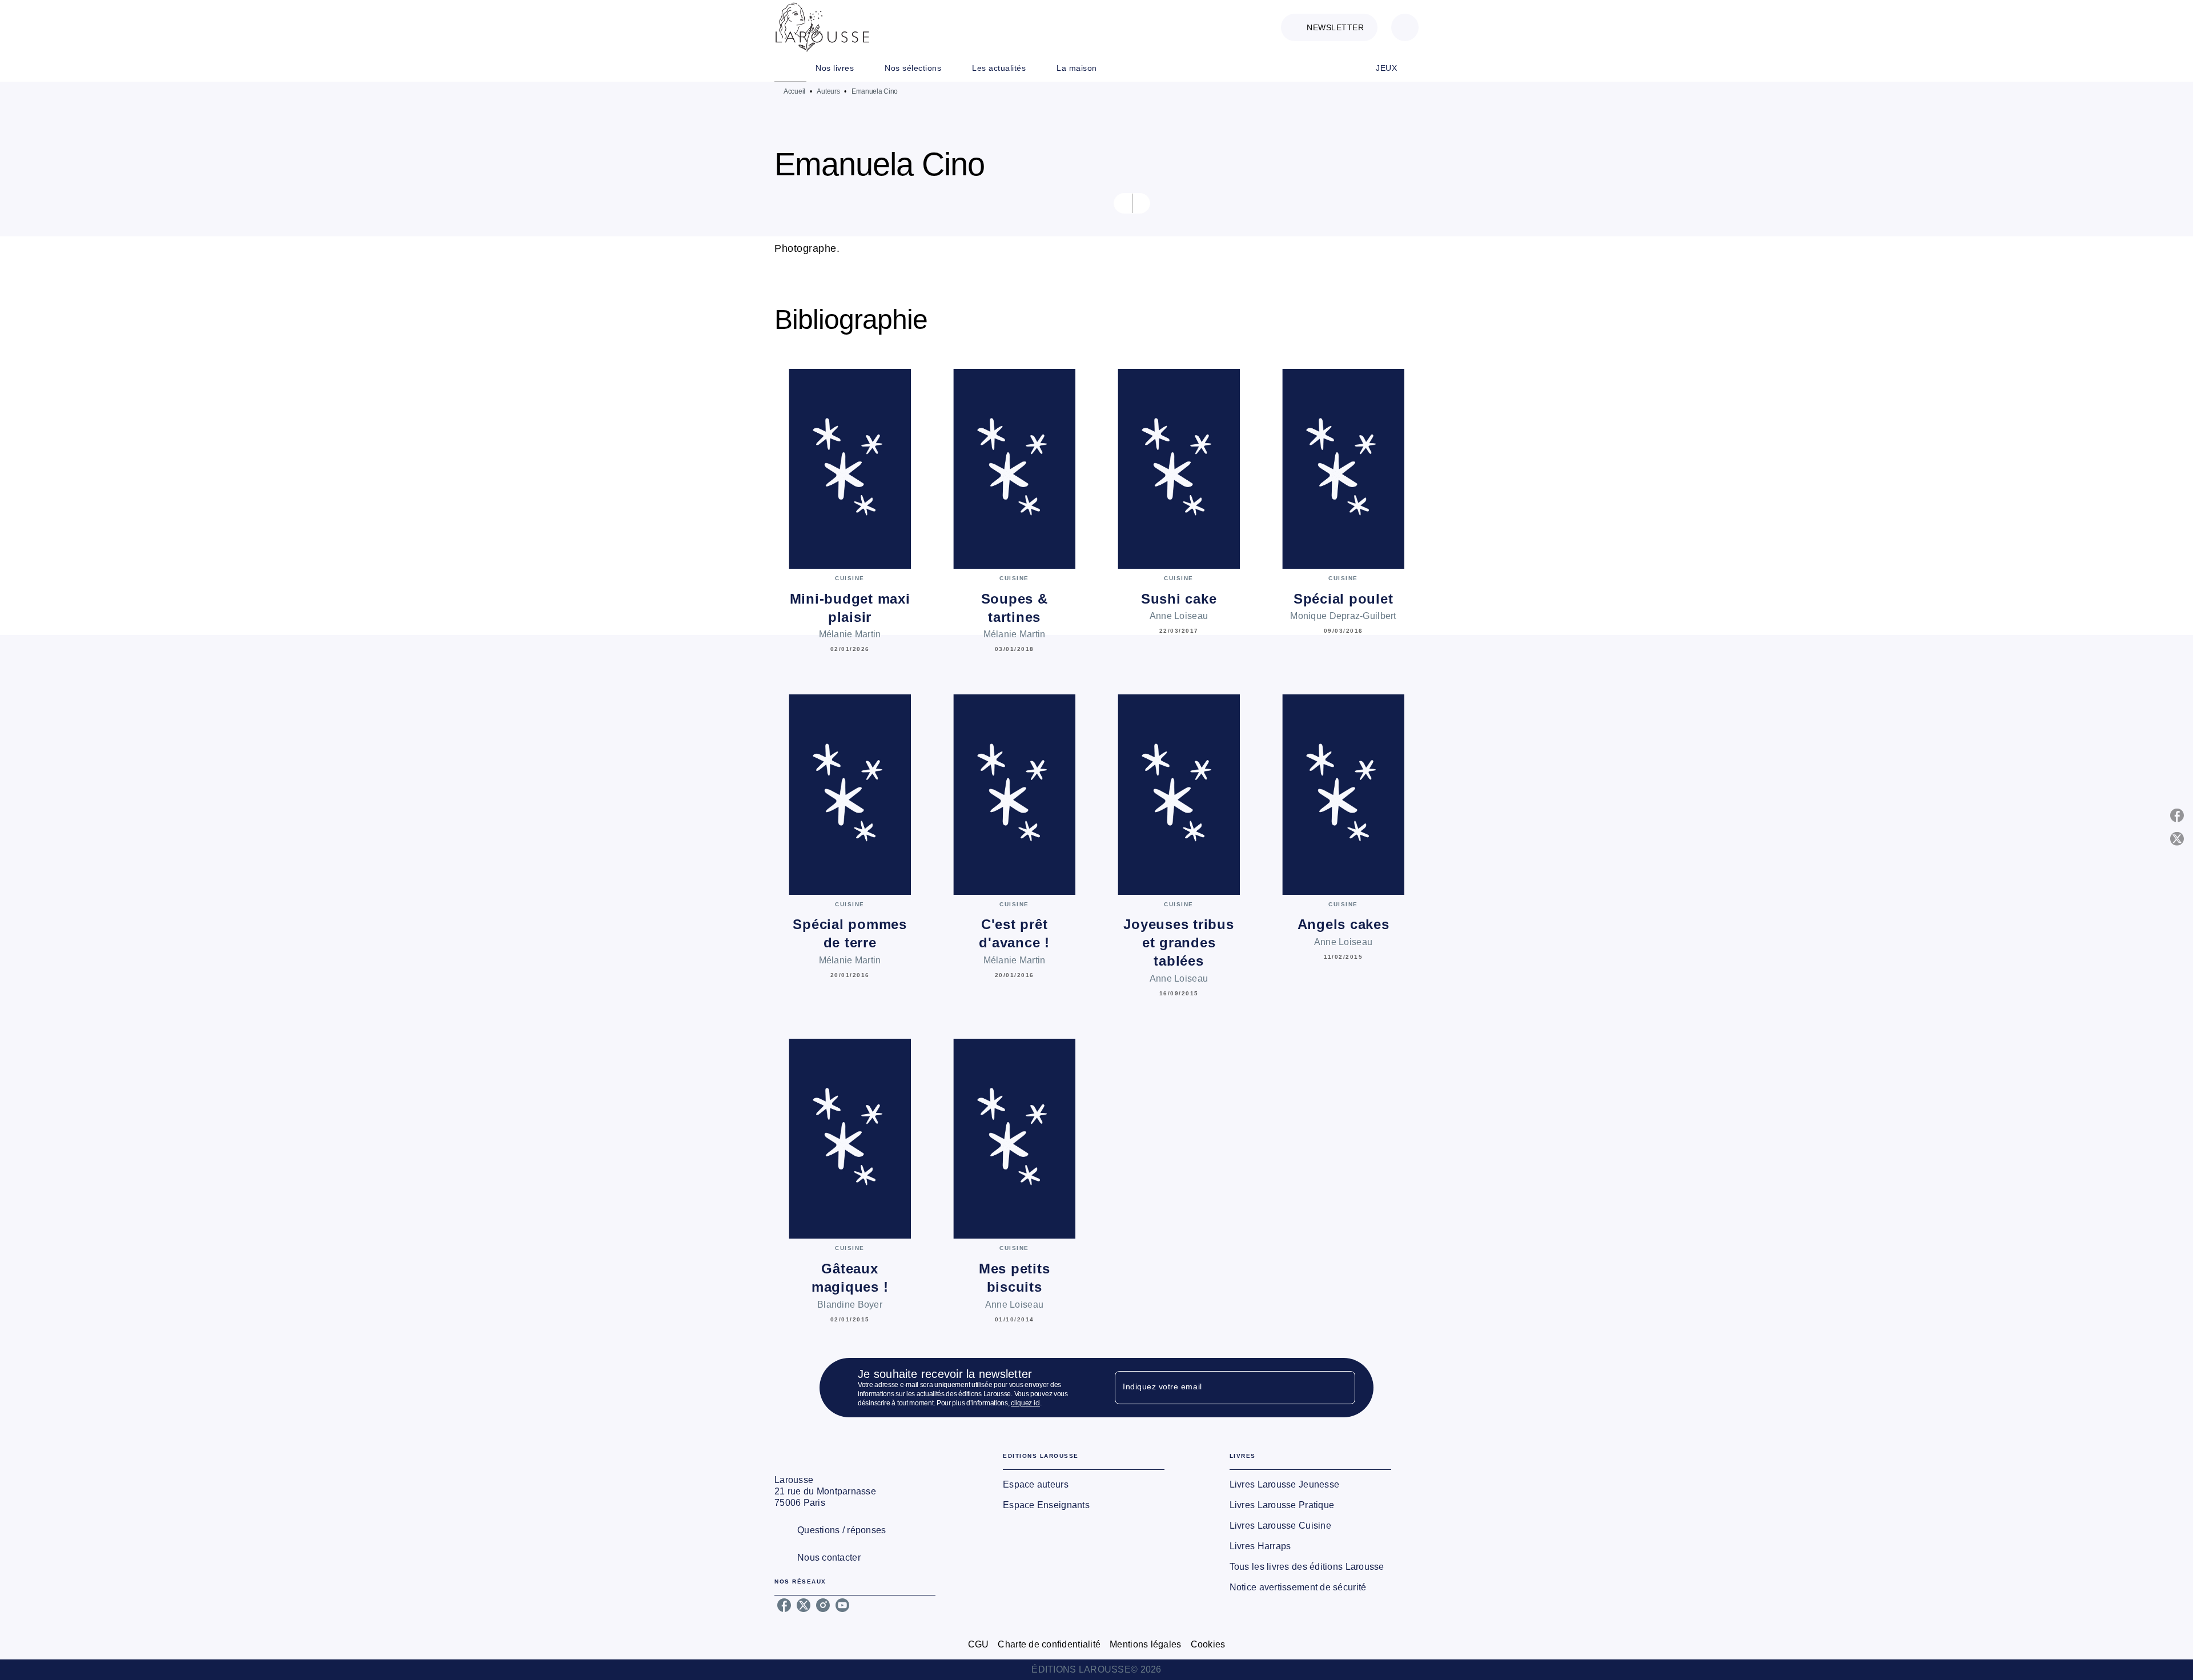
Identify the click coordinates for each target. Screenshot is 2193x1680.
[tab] (790, 68)
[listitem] (784, 1605)
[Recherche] (1405, 27)
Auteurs (828, 91)
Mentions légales (1145, 1644)
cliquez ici (1025, 1403)
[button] (1329, 27)
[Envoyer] (1341, 1388)
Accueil (794, 91)
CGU (979, 1644)
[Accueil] (822, 27)
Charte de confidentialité (1049, 1644)
